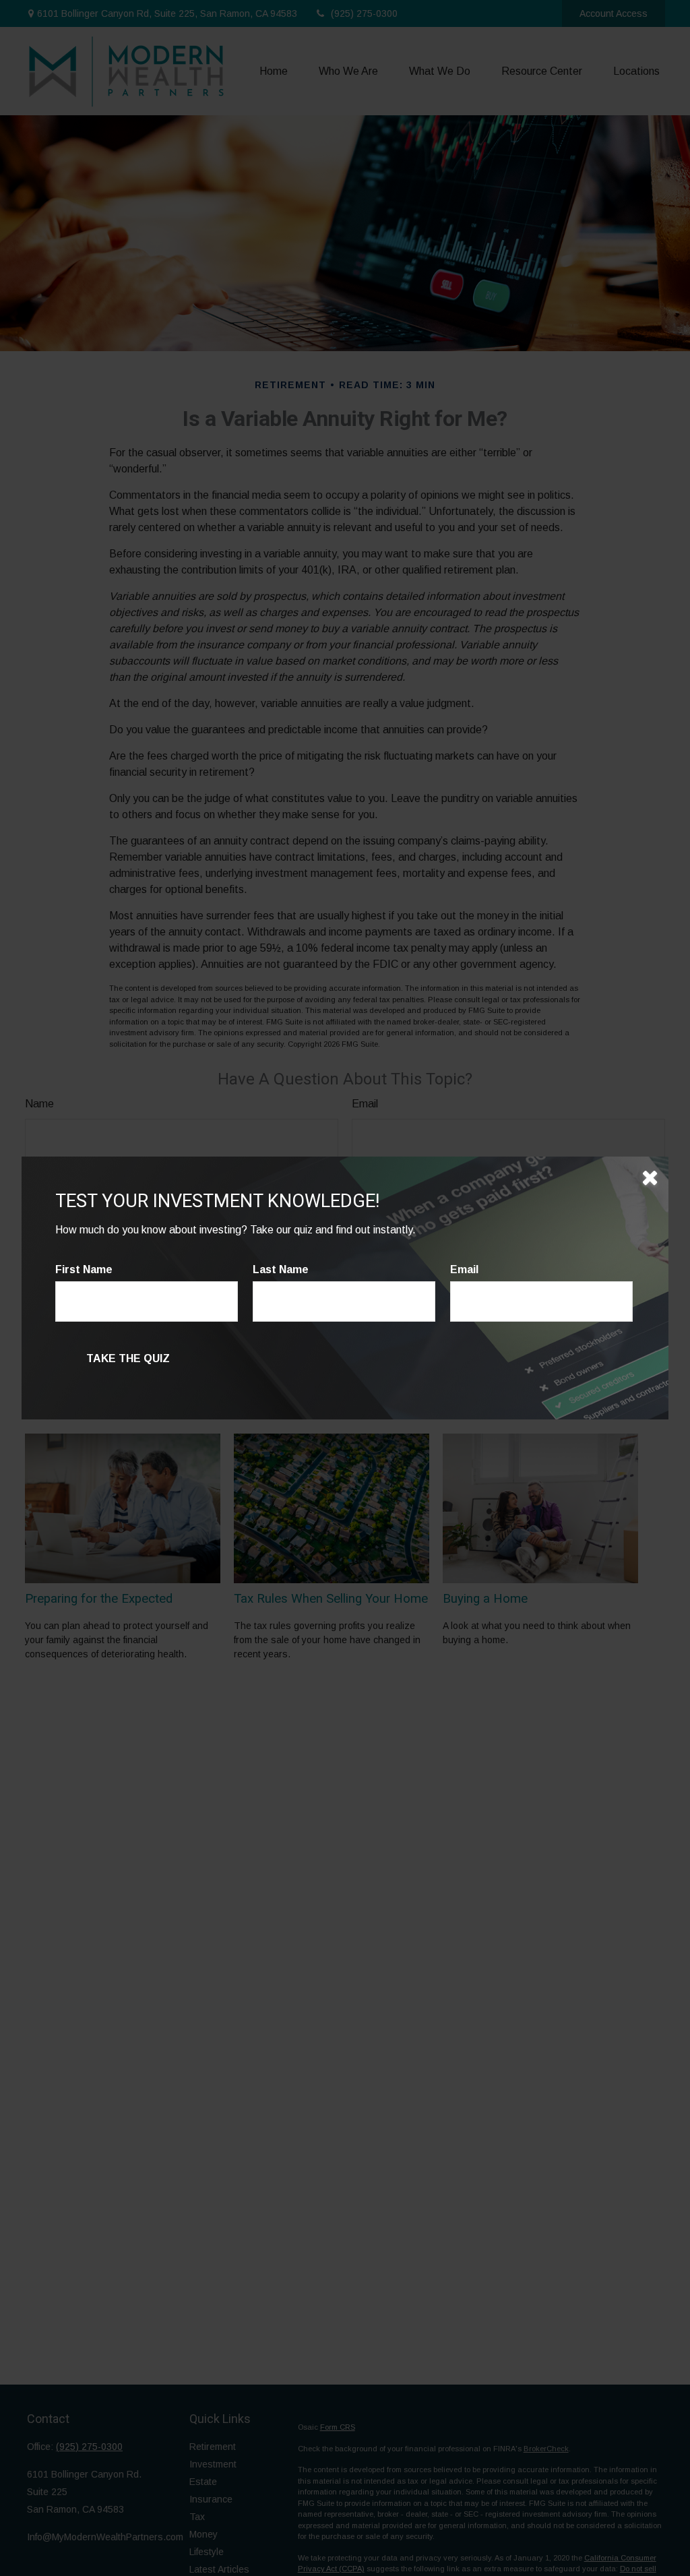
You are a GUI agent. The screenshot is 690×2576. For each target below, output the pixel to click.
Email (464, 1269)
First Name (84, 1269)
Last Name (281, 1269)
